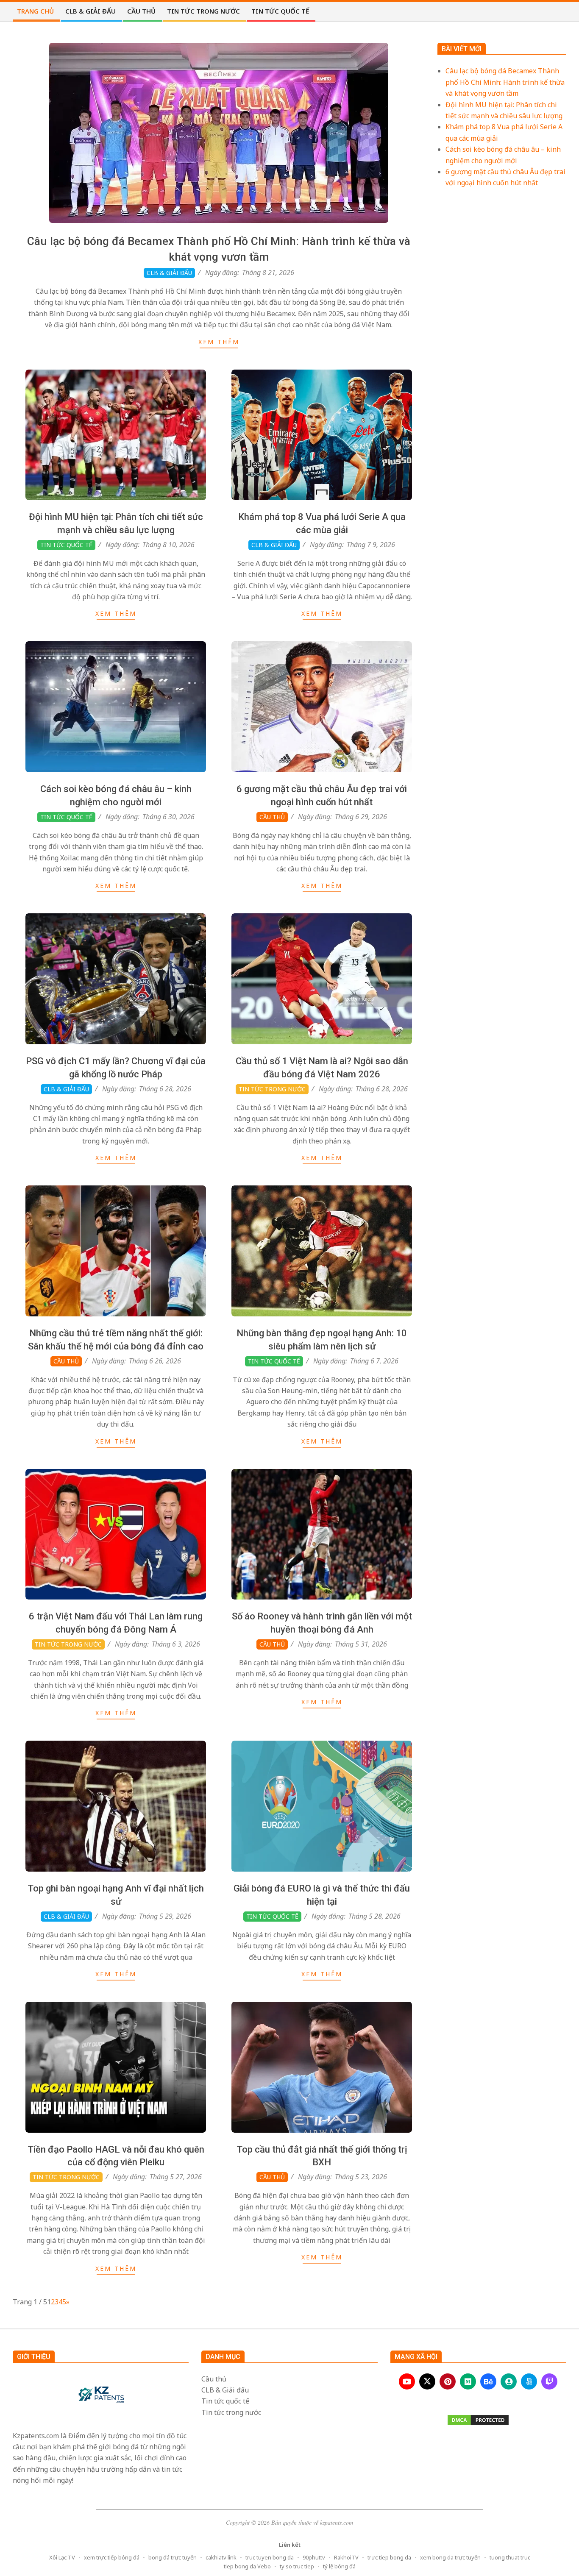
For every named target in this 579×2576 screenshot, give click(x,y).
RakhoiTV (346, 2557)
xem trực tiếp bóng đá (112, 2557)
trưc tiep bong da (389, 2557)
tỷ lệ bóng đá (339, 2566)
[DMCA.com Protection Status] (478, 2420)
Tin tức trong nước (272, 1089)
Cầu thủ (272, 817)
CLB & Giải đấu (169, 273)
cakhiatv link (221, 2557)
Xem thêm (219, 342)
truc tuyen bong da (270, 2557)
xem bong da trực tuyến (450, 2557)
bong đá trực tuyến (173, 2557)
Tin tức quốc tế (66, 545)
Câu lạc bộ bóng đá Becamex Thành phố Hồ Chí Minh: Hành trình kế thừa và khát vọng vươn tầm (505, 82)
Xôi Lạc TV (62, 2557)
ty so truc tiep (297, 2566)
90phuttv (314, 2557)
